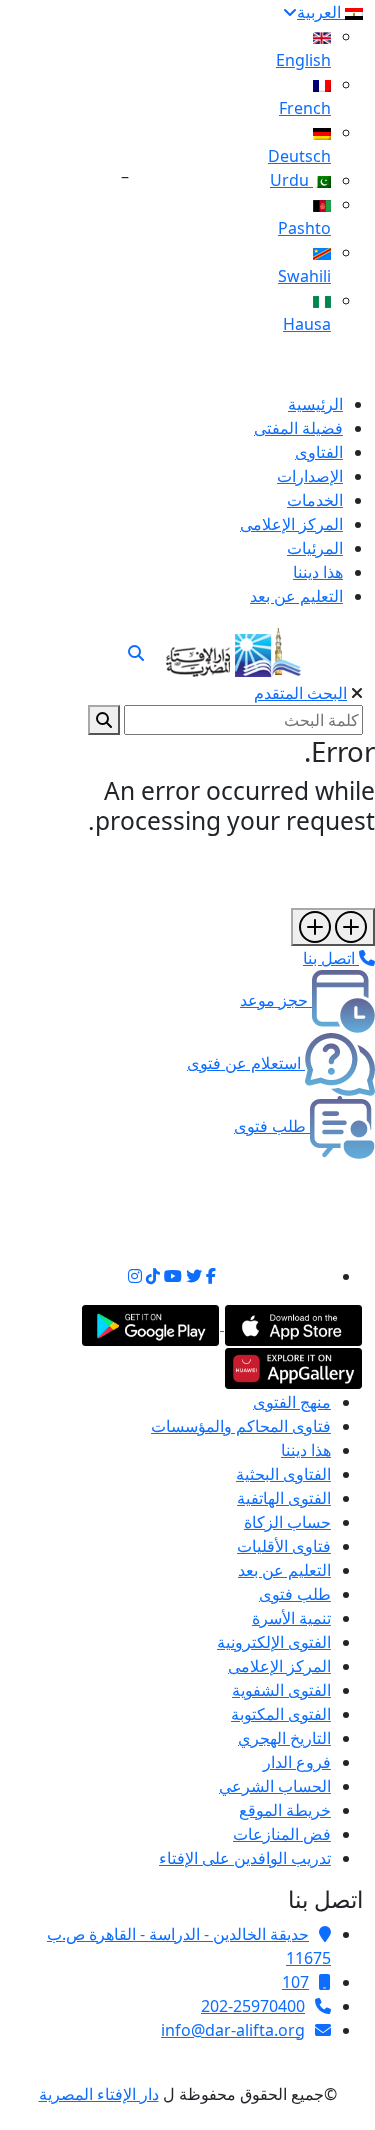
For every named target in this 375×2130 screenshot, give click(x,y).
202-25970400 (253, 2006)
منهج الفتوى (292, 1402)
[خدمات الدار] (333, 927)
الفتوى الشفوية (281, 1690)
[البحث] (136, 653)
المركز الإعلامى (279, 1666)
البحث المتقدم (300, 693)
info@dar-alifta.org (233, 2030)
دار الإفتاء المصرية (99, 2094)
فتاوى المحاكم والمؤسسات (241, 1426)
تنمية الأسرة (291, 1618)
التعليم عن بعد (284, 1570)
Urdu (291, 180)
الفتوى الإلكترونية (274, 1642)
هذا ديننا (306, 1450)
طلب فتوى (295, 1594)
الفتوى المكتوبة (281, 1714)
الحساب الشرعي (275, 1786)
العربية (321, 12)
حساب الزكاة (287, 1522)
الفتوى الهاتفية (284, 1498)
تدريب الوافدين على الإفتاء (245, 1858)
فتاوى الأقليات (284, 1546)
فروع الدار (297, 1762)
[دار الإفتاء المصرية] (233, 649)
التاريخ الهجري (284, 1738)
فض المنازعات (282, 1834)
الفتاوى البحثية (283, 1474)
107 (295, 1982)
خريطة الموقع (285, 1810)
